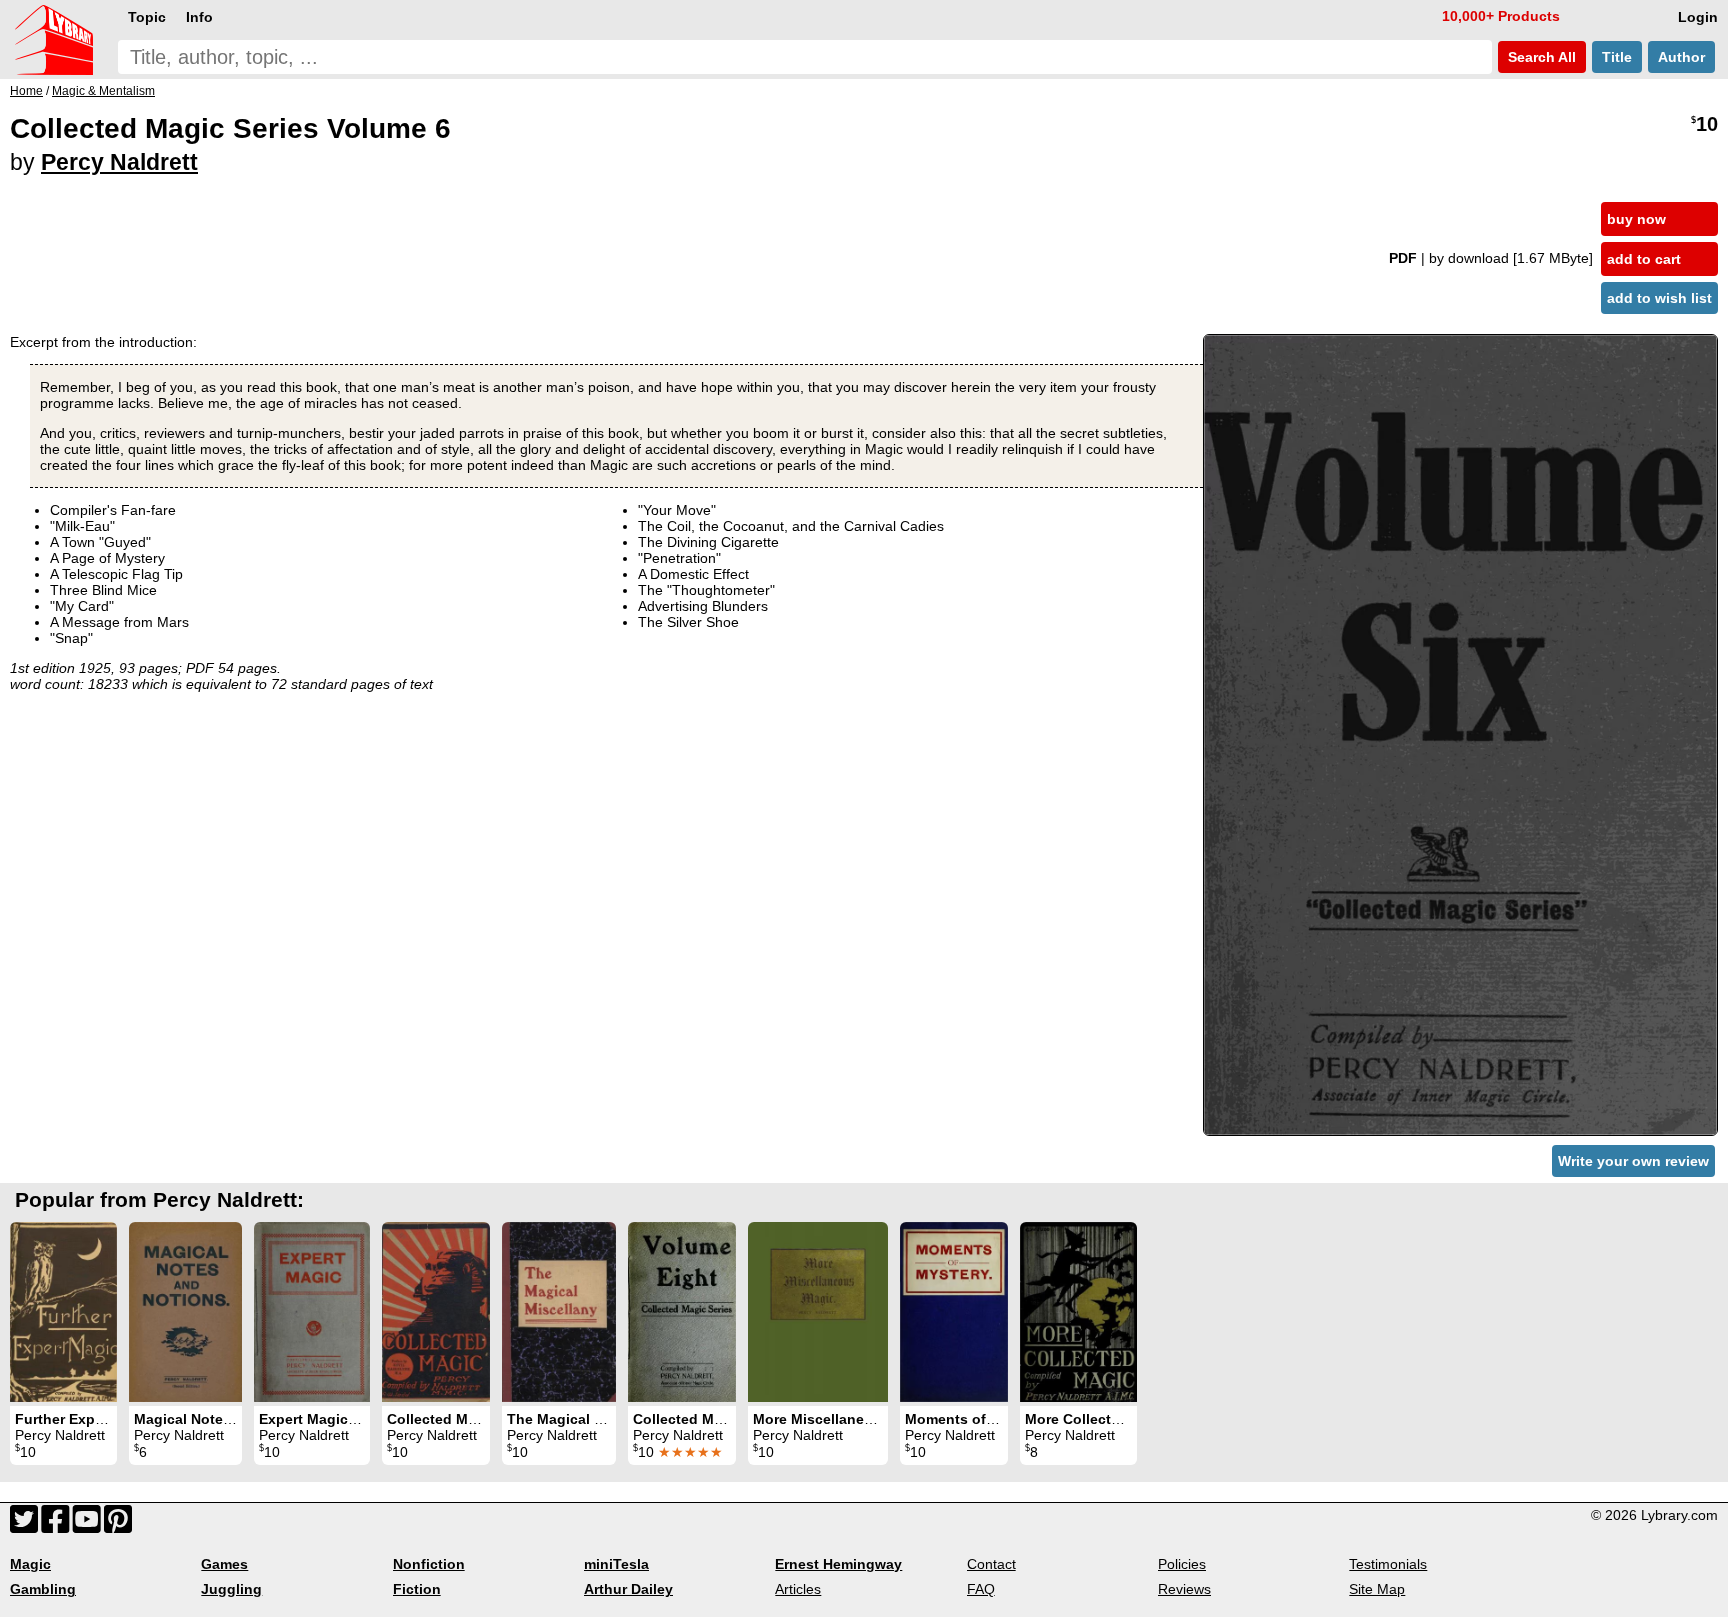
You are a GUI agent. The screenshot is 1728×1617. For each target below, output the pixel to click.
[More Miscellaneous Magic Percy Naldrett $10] (818, 1312)
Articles (798, 1589)
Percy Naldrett (119, 162)
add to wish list (1659, 298)
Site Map (1377, 1589)
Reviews (1184, 1589)
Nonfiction (429, 1564)
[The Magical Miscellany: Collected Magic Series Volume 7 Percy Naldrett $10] (559, 1312)
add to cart (1644, 259)
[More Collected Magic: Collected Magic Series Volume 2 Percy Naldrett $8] (1078, 1312)
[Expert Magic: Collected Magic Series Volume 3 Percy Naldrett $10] (312, 1312)
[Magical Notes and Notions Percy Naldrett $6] (185, 1312)
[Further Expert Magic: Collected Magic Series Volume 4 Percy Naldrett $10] (63, 1312)
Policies (1182, 1564)
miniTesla (616, 1564)
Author (1681, 57)
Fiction (417, 1589)
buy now (1636, 219)
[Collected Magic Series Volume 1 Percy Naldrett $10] (436, 1312)
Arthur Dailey (628, 1589)
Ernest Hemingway (838, 1564)
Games (224, 1564)
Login (1698, 17)
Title (1617, 57)
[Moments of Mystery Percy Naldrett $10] (954, 1312)
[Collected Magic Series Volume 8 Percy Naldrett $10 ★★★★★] (682, 1312)
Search (1540, 57)
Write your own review (1633, 1161)
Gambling (43, 1589)
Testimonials (1388, 1564)
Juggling (231, 1589)
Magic (30, 1564)
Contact (991, 1564)
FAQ (981, 1589)
